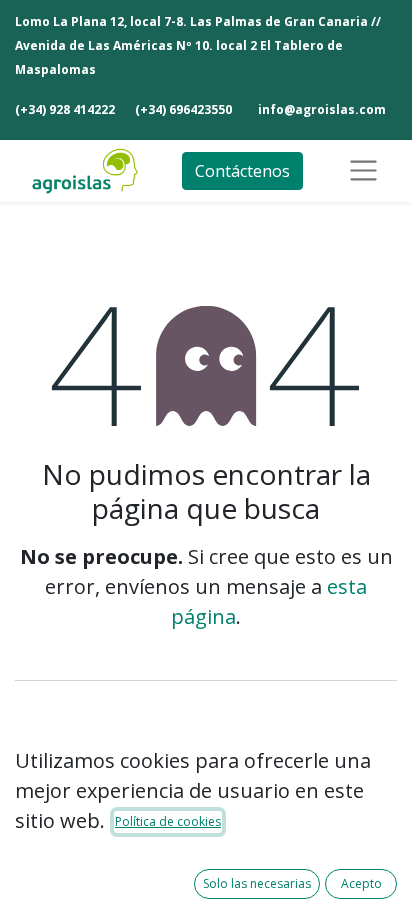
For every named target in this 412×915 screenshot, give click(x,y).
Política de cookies (168, 821)
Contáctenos (242, 171)
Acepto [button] (361, 883)
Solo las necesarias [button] (257, 883)
